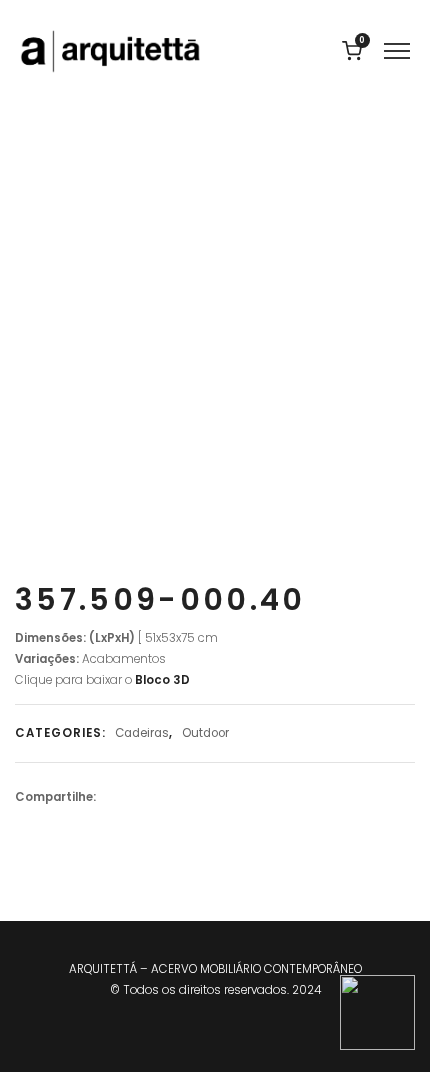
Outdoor (205, 733)
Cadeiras (142, 733)
